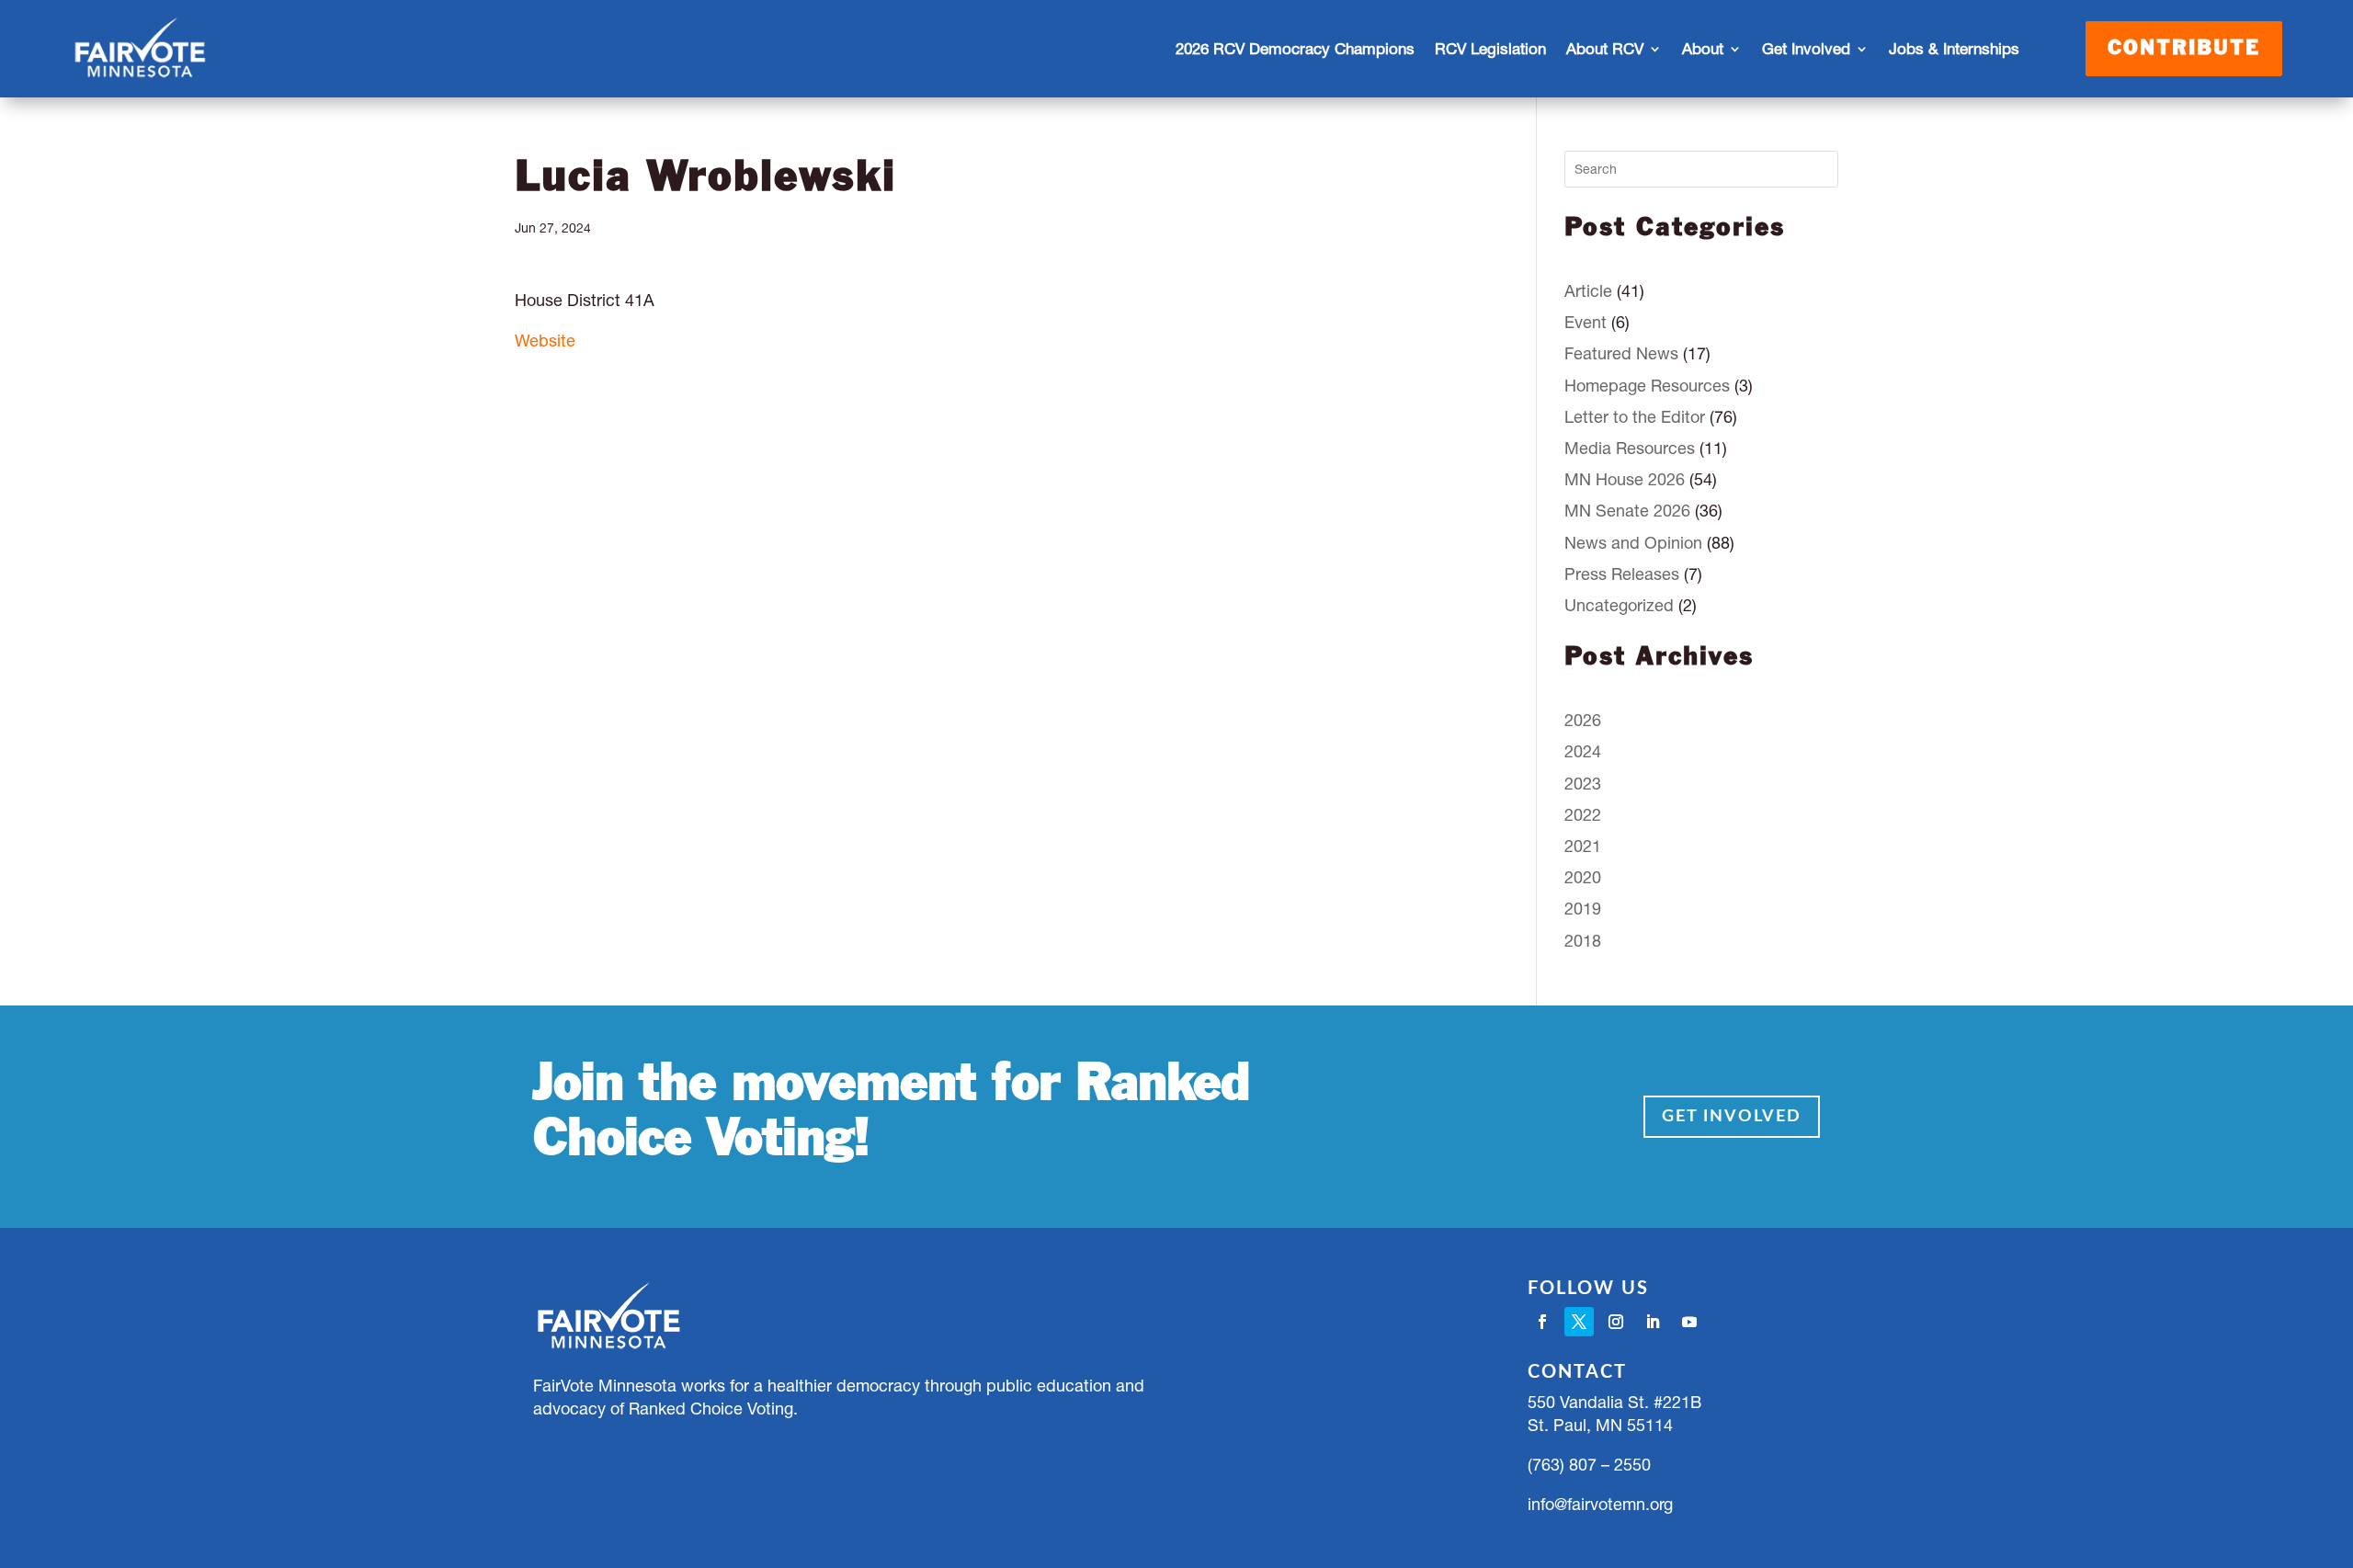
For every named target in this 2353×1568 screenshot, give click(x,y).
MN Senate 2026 (1627, 511)
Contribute (2184, 49)
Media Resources (1630, 448)
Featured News (1621, 353)
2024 (1583, 751)
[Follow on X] (1579, 1322)
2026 (1583, 720)
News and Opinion (1633, 543)
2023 (1583, 784)
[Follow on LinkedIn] (1653, 1322)
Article (1588, 291)
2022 (1583, 815)
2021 (1583, 846)
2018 (1583, 941)
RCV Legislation (1490, 49)
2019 (1583, 909)
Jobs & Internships (1954, 49)
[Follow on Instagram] (1616, 1322)
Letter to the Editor (1635, 417)
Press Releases (1622, 574)
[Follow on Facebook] (1542, 1322)
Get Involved (1732, 1117)
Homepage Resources (1647, 386)
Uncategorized (1619, 605)
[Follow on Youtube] (1689, 1322)
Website (545, 341)
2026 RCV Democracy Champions (1295, 49)
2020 (1583, 877)
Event (1586, 322)
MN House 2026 (1625, 479)
